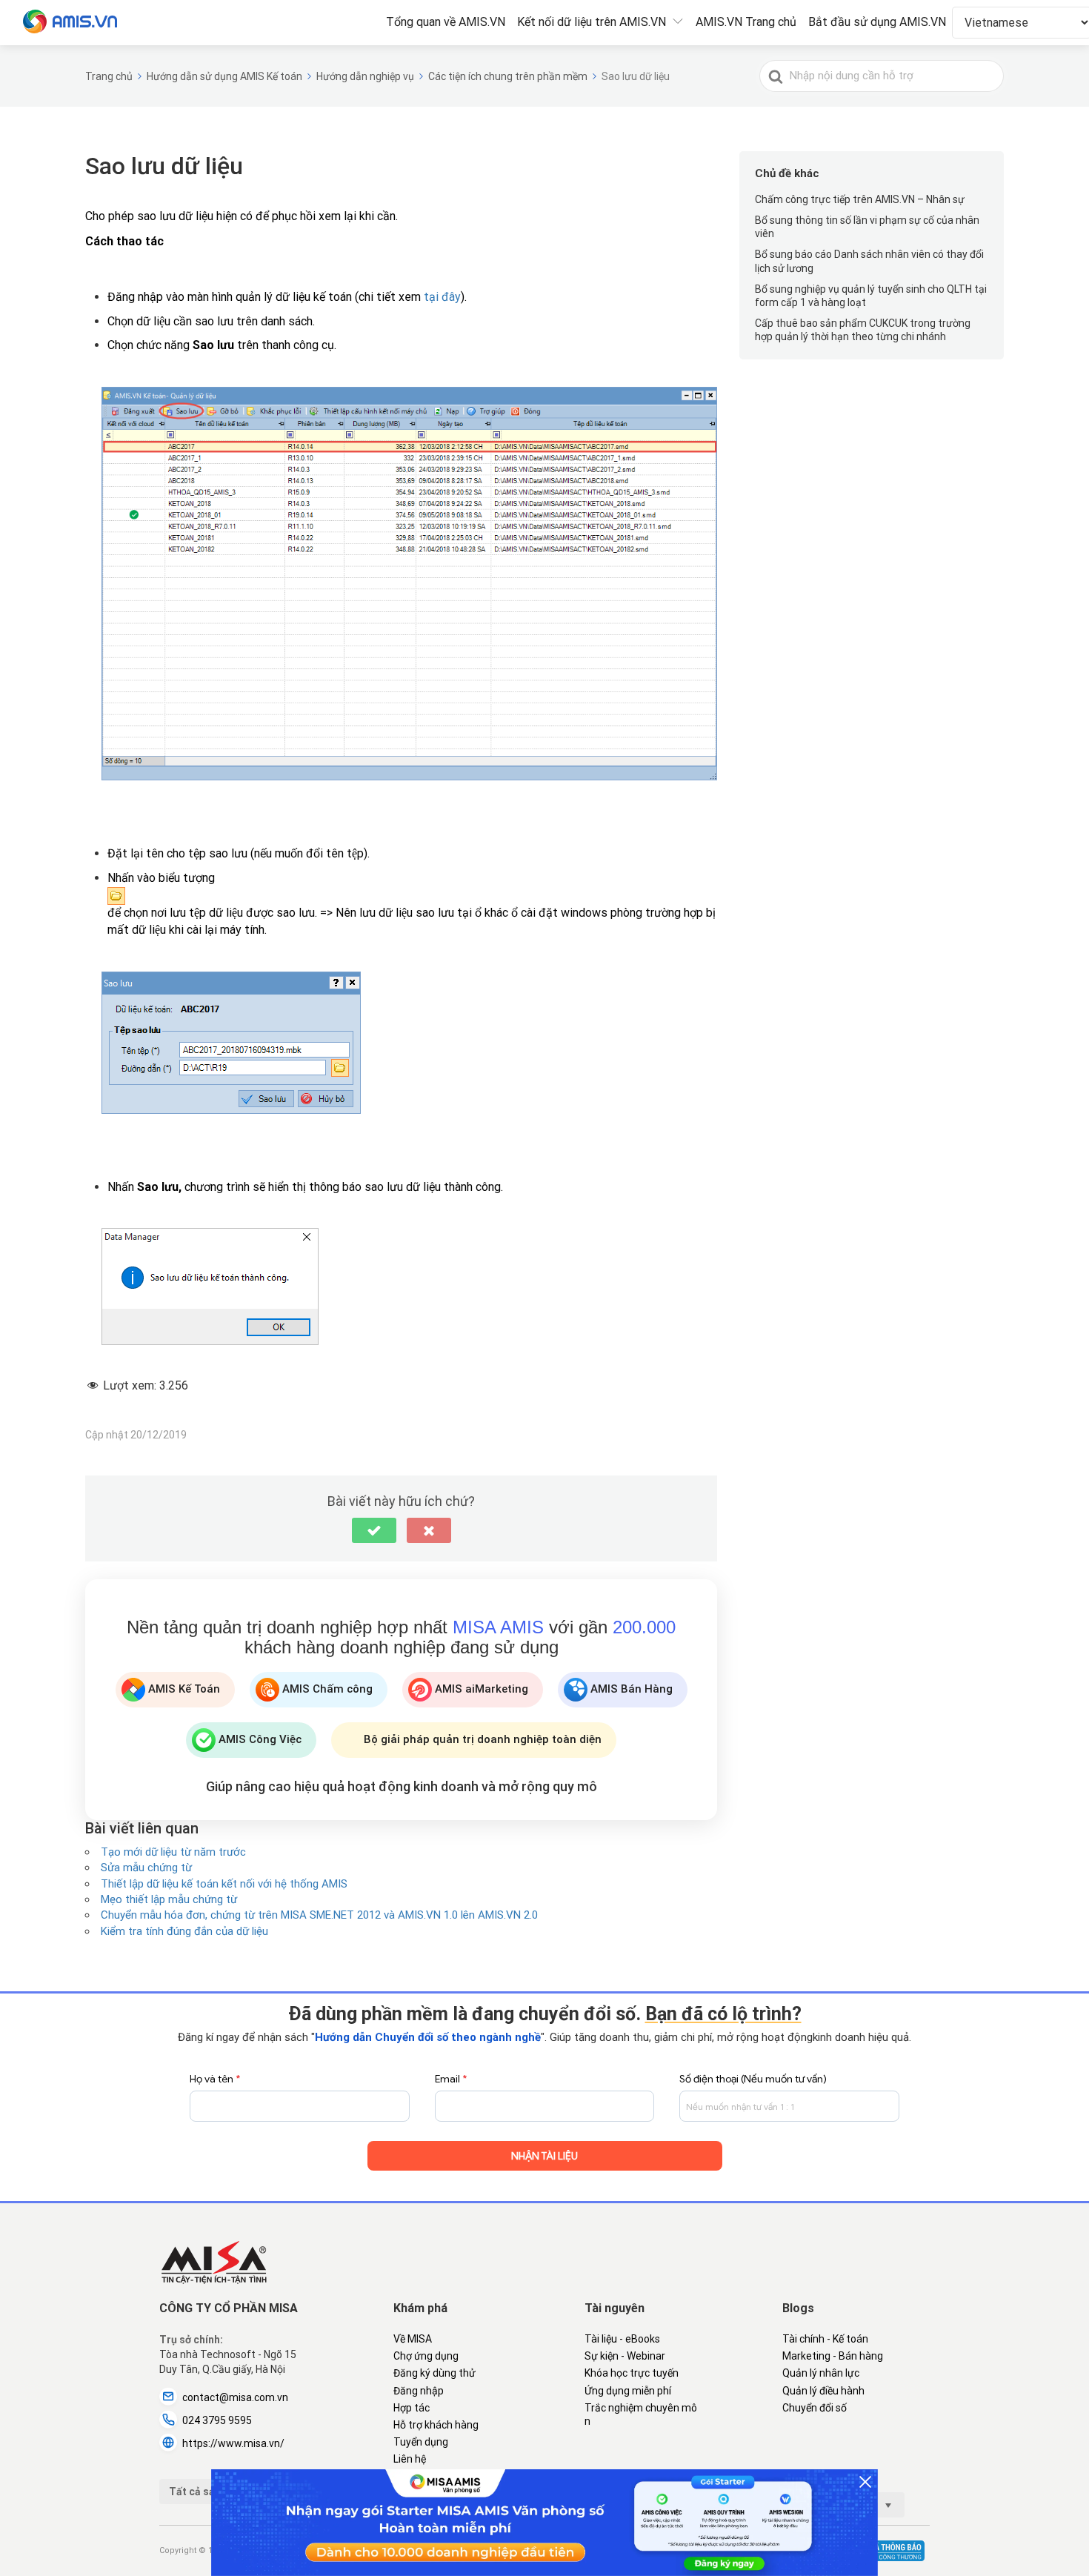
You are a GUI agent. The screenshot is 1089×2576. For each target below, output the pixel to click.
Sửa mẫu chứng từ (146, 1868)
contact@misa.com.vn (235, 2397)
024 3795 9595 (217, 2420)
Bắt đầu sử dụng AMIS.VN (877, 22)
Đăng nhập (419, 2391)
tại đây (442, 297)
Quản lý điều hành (823, 2391)
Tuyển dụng (421, 2442)
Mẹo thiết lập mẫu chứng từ (169, 1899)
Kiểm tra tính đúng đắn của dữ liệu (184, 1931)
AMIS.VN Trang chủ (746, 22)
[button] (374, 1530)
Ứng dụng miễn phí (628, 2391)
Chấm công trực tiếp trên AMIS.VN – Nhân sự (860, 199)
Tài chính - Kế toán (825, 2339)
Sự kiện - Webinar (625, 2356)
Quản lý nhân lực (821, 2373)
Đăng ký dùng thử (434, 2373)
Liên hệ (410, 2459)
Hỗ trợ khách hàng (436, 2425)
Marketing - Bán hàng (833, 2356)
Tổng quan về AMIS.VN (446, 22)
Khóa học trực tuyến (632, 2373)
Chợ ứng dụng (426, 2356)
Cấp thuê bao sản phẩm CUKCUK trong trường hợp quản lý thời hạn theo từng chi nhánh (863, 330)
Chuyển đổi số (815, 2408)
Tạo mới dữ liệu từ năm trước (173, 1852)
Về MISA (413, 2339)
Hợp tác (412, 2408)
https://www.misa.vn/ (233, 2443)
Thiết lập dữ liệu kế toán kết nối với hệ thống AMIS (224, 1884)
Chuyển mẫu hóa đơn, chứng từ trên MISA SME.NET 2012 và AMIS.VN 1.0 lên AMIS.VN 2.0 (319, 1915)
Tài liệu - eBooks (622, 2339)
